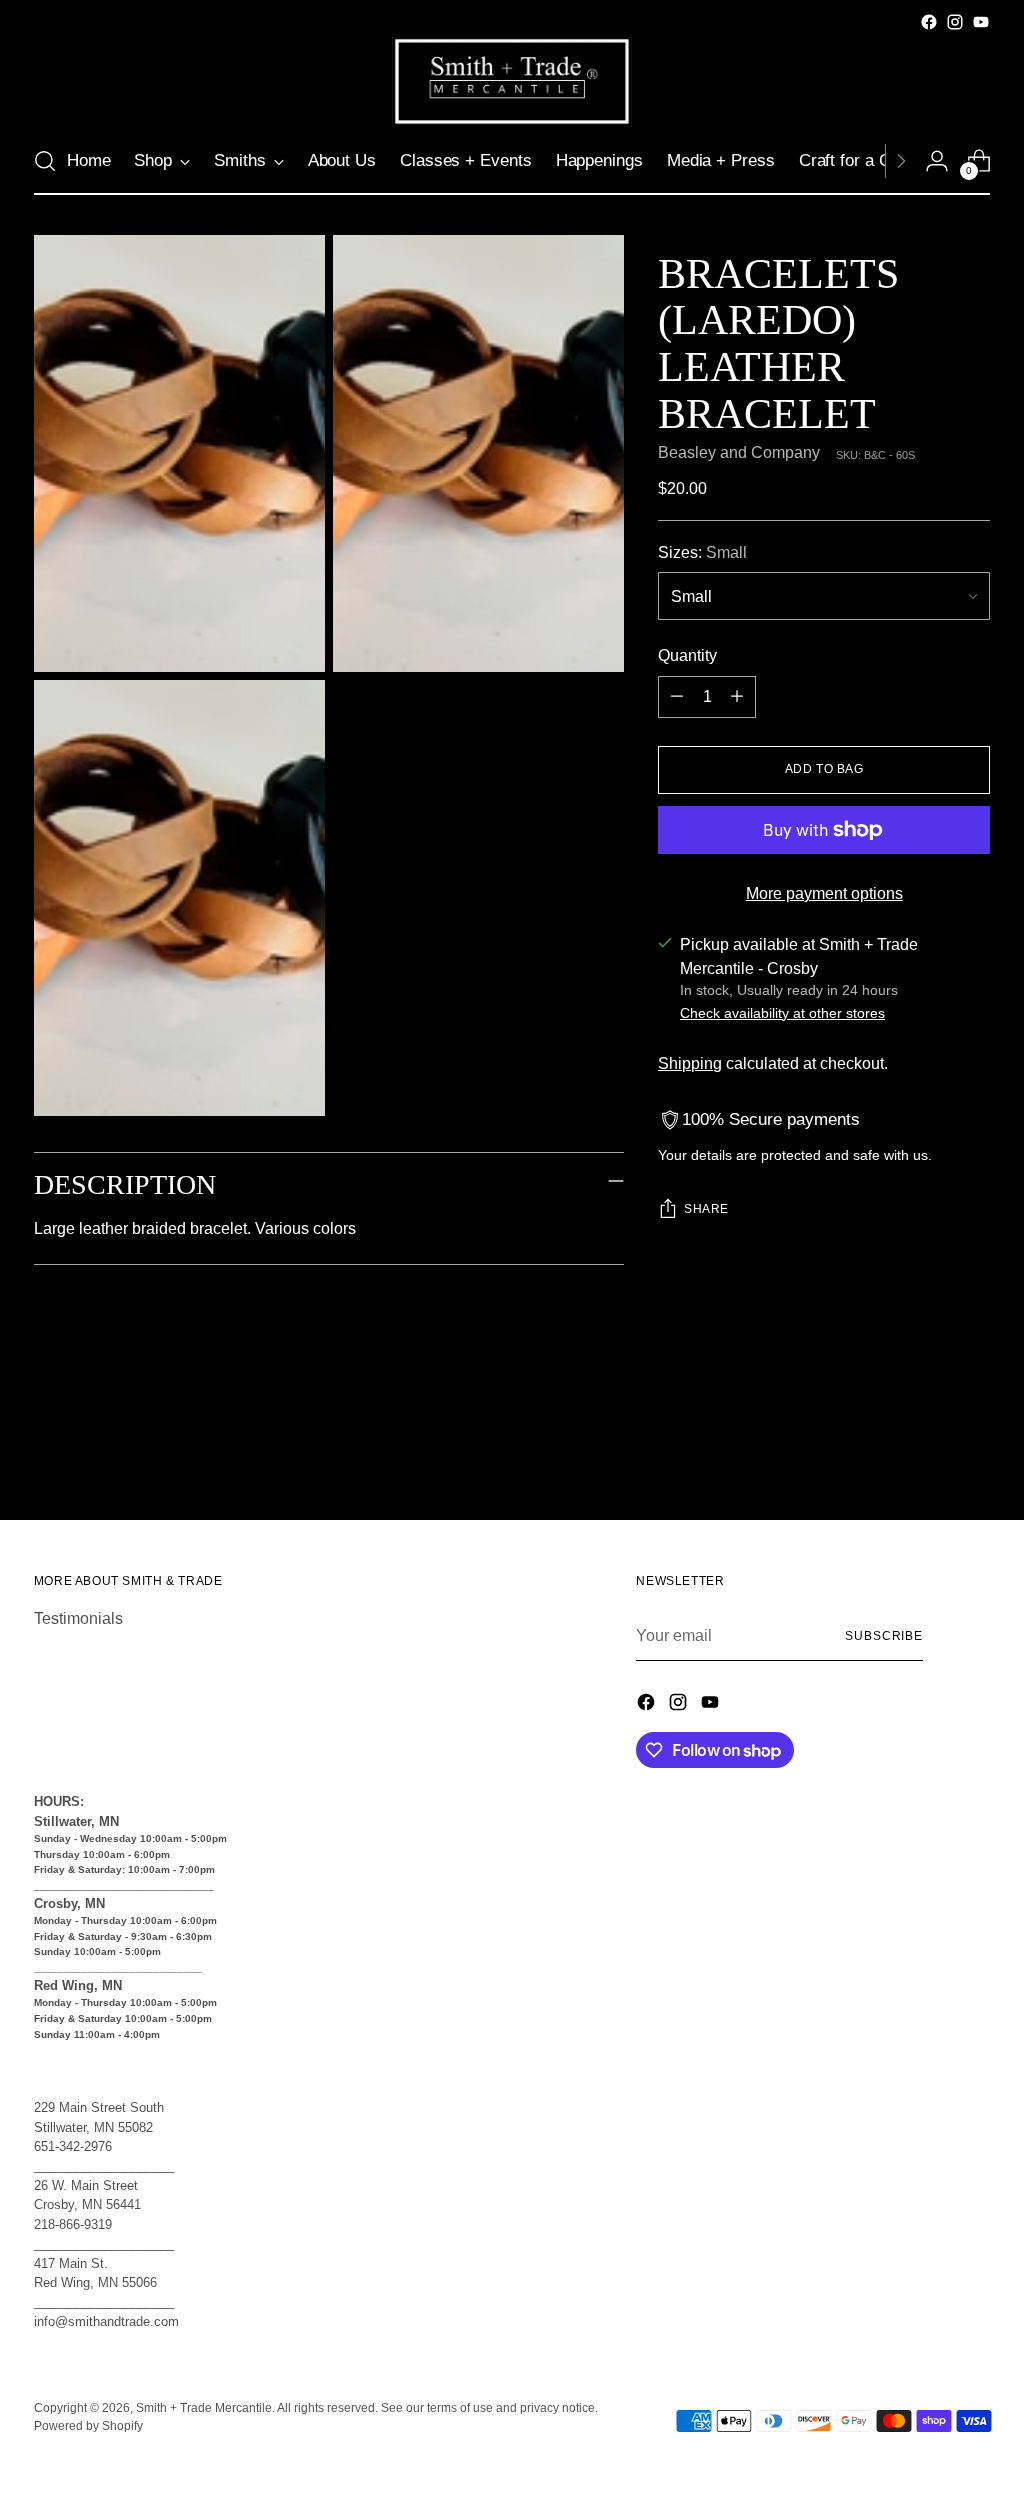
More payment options (824, 893)
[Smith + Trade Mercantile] (512, 81)
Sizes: (702, 552)
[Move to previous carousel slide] (927, 1452)
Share (706, 1209)
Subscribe (884, 1636)
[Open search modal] (45, 161)
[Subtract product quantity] (677, 697)
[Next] (901, 161)
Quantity (687, 655)
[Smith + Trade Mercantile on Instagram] (955, 22)
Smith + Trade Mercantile (204, 2408)
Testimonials (78, 1618)
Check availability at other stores (782, 1013)
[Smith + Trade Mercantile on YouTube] (981, 22)
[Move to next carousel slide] (973, 1451)
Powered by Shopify (88, 2426)
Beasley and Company (739, 452)
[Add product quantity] (737, 697)
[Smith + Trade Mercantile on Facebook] (929, 22)
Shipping (690, 1063)
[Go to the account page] (937, 161)
